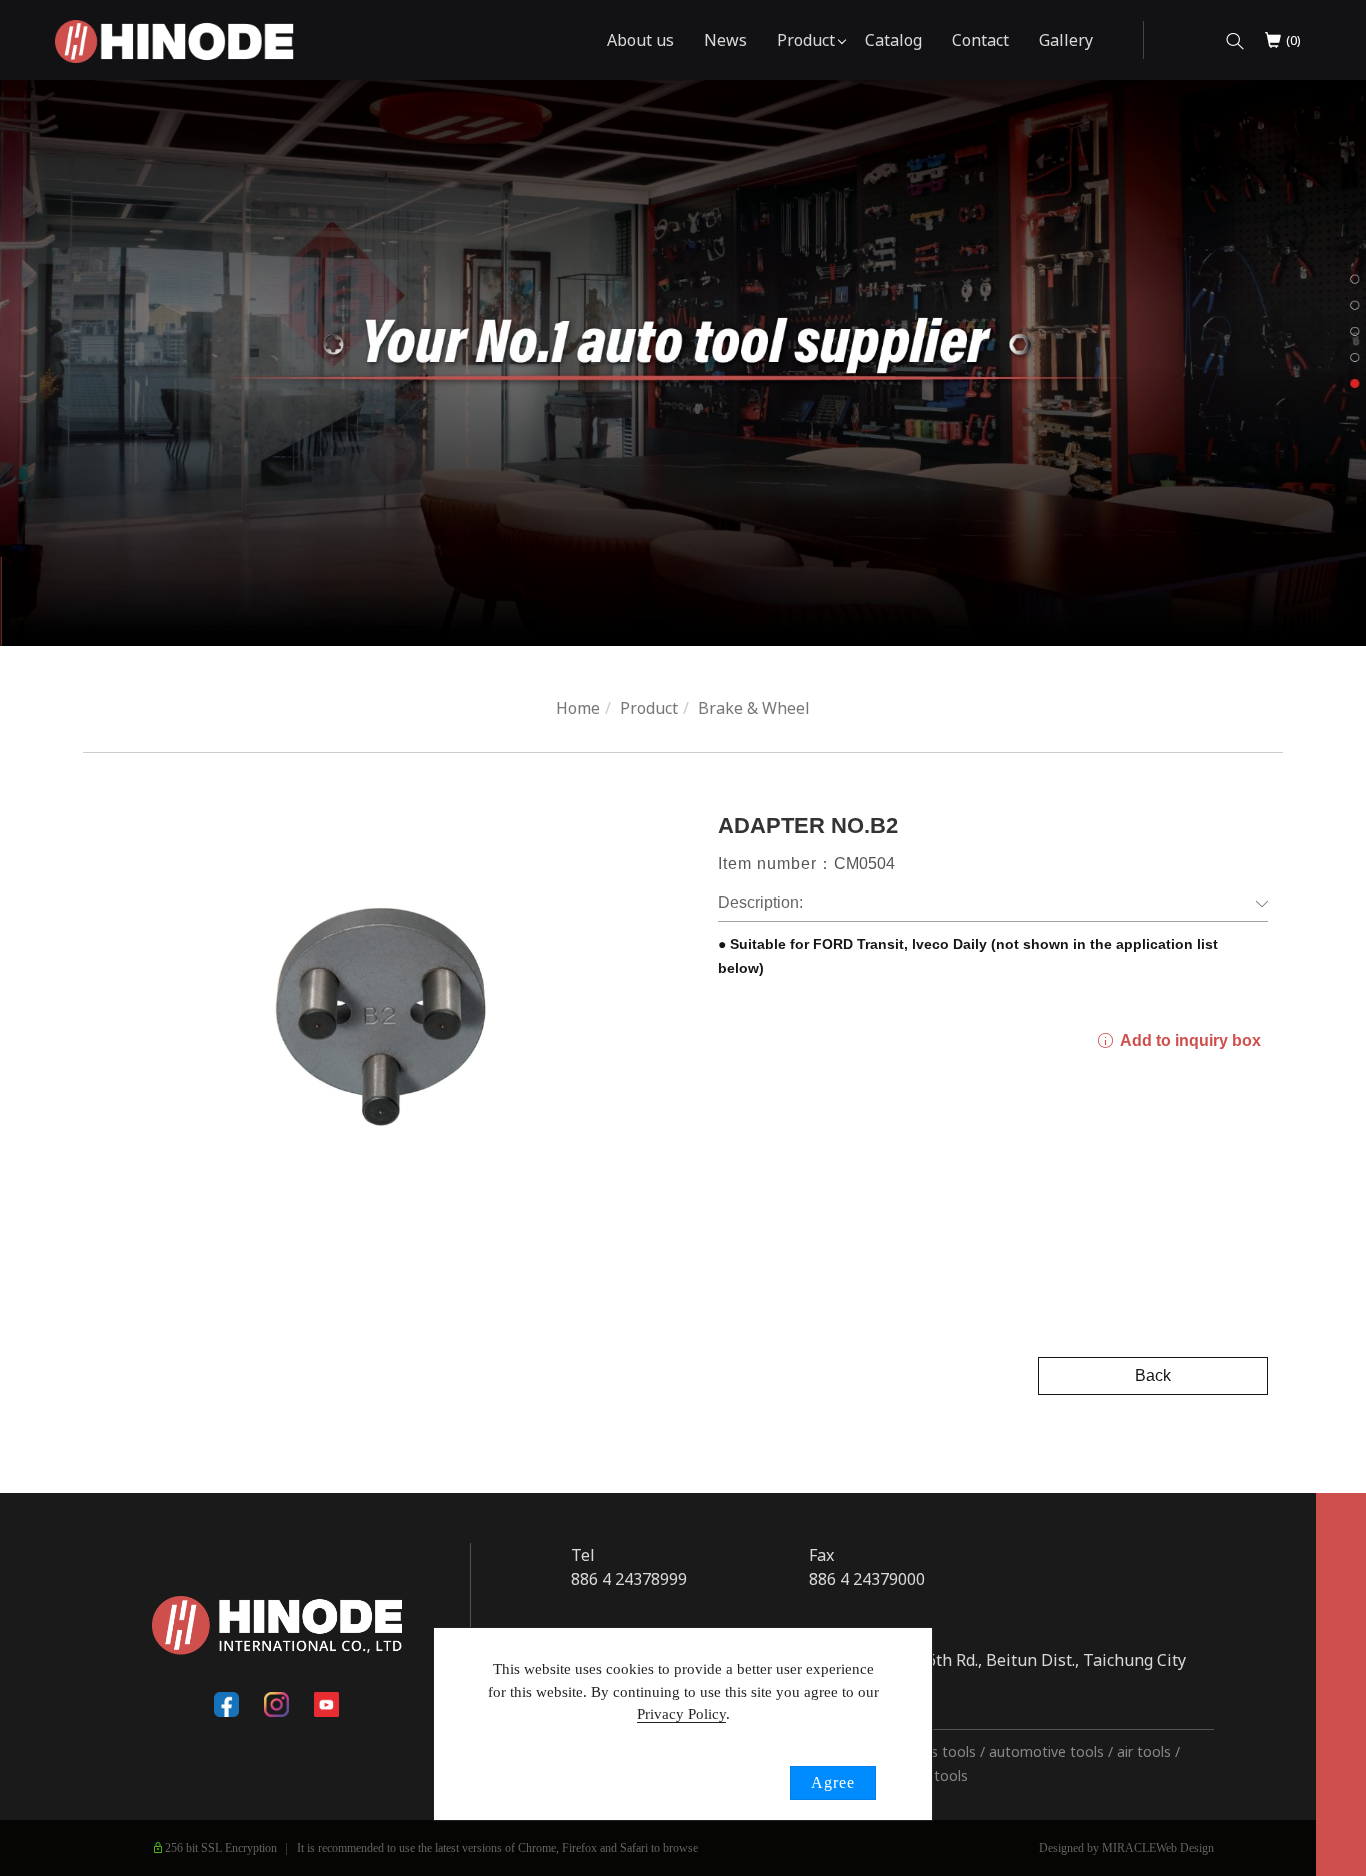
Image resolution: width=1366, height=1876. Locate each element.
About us (640, 40)
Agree (833, 1782)
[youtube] (327, 1705)
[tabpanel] (683, 363)
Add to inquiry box (1188, 1040)
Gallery (1066, 40)
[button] (1235, 40)
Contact (980, 40)
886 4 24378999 (629, 1579)
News (725, 40)
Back (1153, 1375)
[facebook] (227, 1705)
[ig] (277, 1705)
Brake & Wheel (754, 708)
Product (806, 40)
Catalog (893, 40)
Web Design (1185, 1848)
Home (578, 708)
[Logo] (174, 40)
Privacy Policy (681, 1714)
